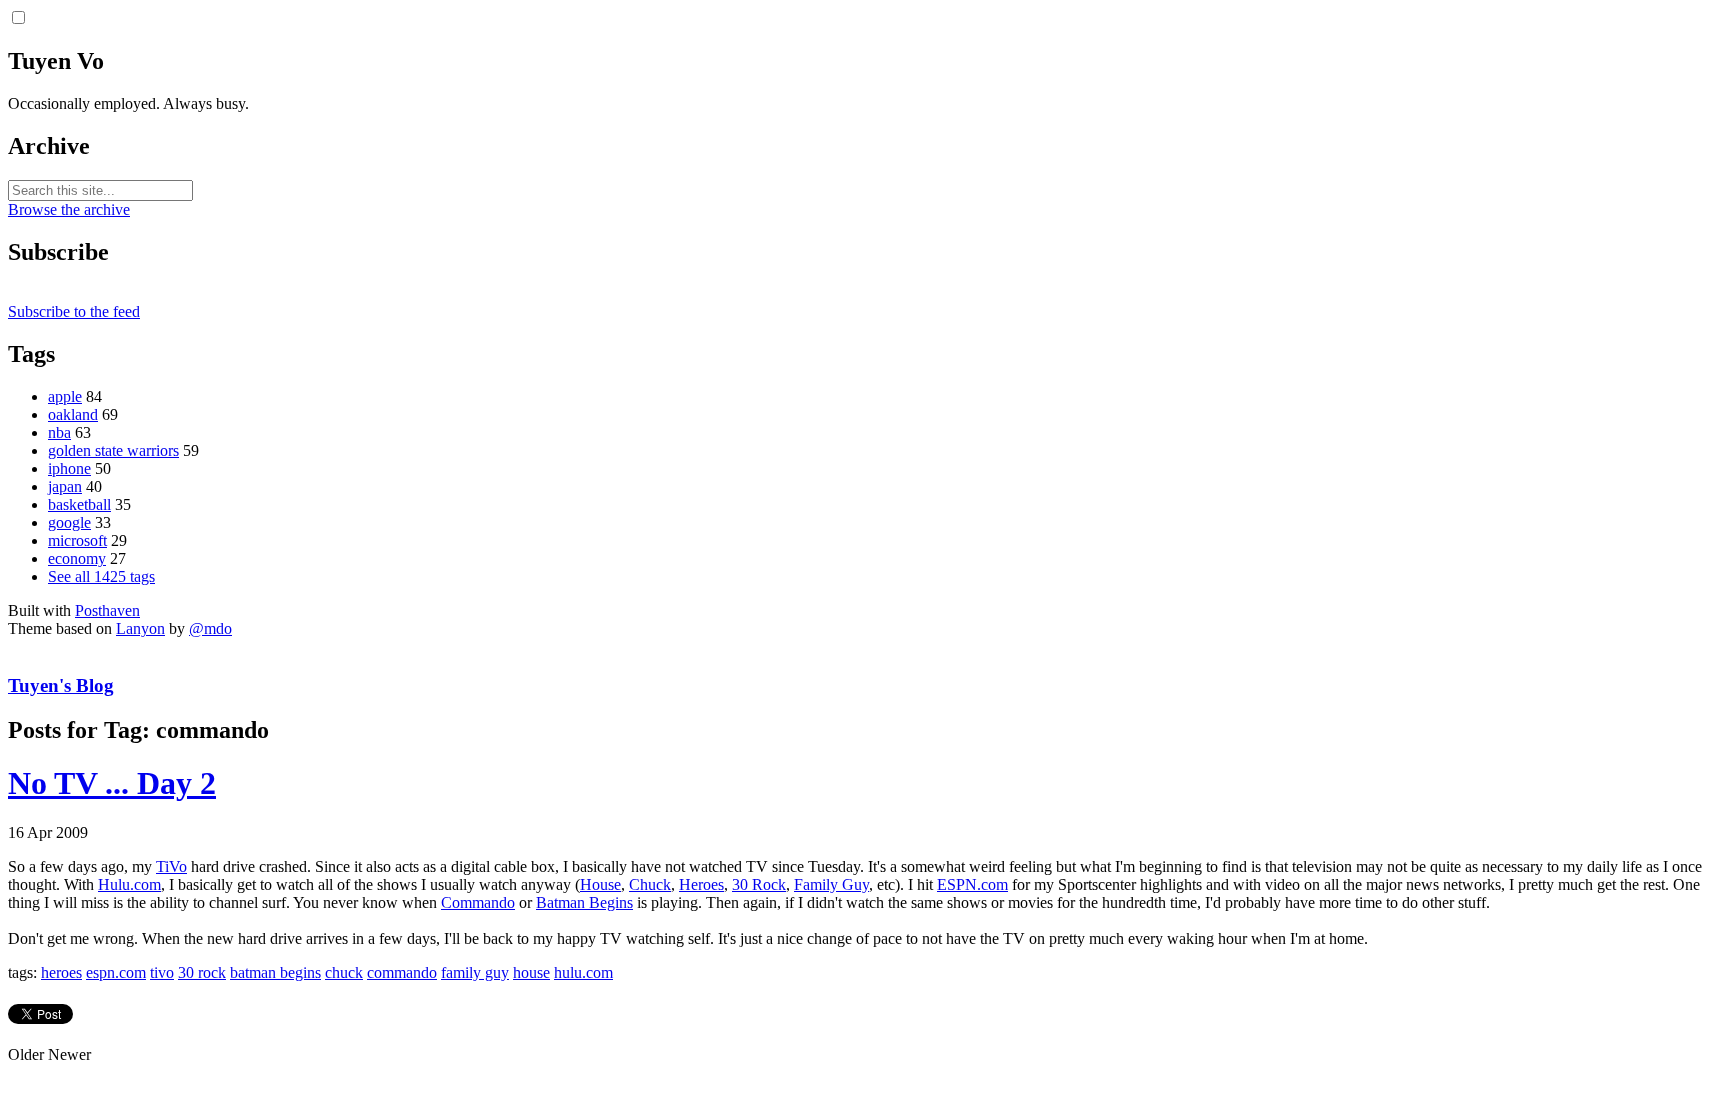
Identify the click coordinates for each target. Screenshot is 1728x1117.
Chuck (650, 884)
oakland (73, 414)
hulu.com (583, 972)
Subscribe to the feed (74, 311)
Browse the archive (69, 209)
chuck (344, 972)
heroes (61, 972)
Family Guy (831, 884)
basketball (79, 504)
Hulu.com (129, 884)
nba (59, 432)
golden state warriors (113, 450)
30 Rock (759, 884)
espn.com (116, 972)
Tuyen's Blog (61, 685)
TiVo (171, 866)
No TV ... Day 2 (112, 783)
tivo (162, 972)
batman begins (275, 972)
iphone (69, 468)
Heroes (701, 884)
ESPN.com (972, 884)
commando (402, 972)
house (531, 972)
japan (65, 486)
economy (77, 558)
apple (65, 396)
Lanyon (140, 628)
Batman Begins (584, 902)
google (69, 522)
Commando (478, 902)
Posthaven (107, 610)
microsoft (77, 540)
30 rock (202, 972)
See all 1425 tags (101, 576)
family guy (475, 972)
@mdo (210, 628)
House (600, 884)
